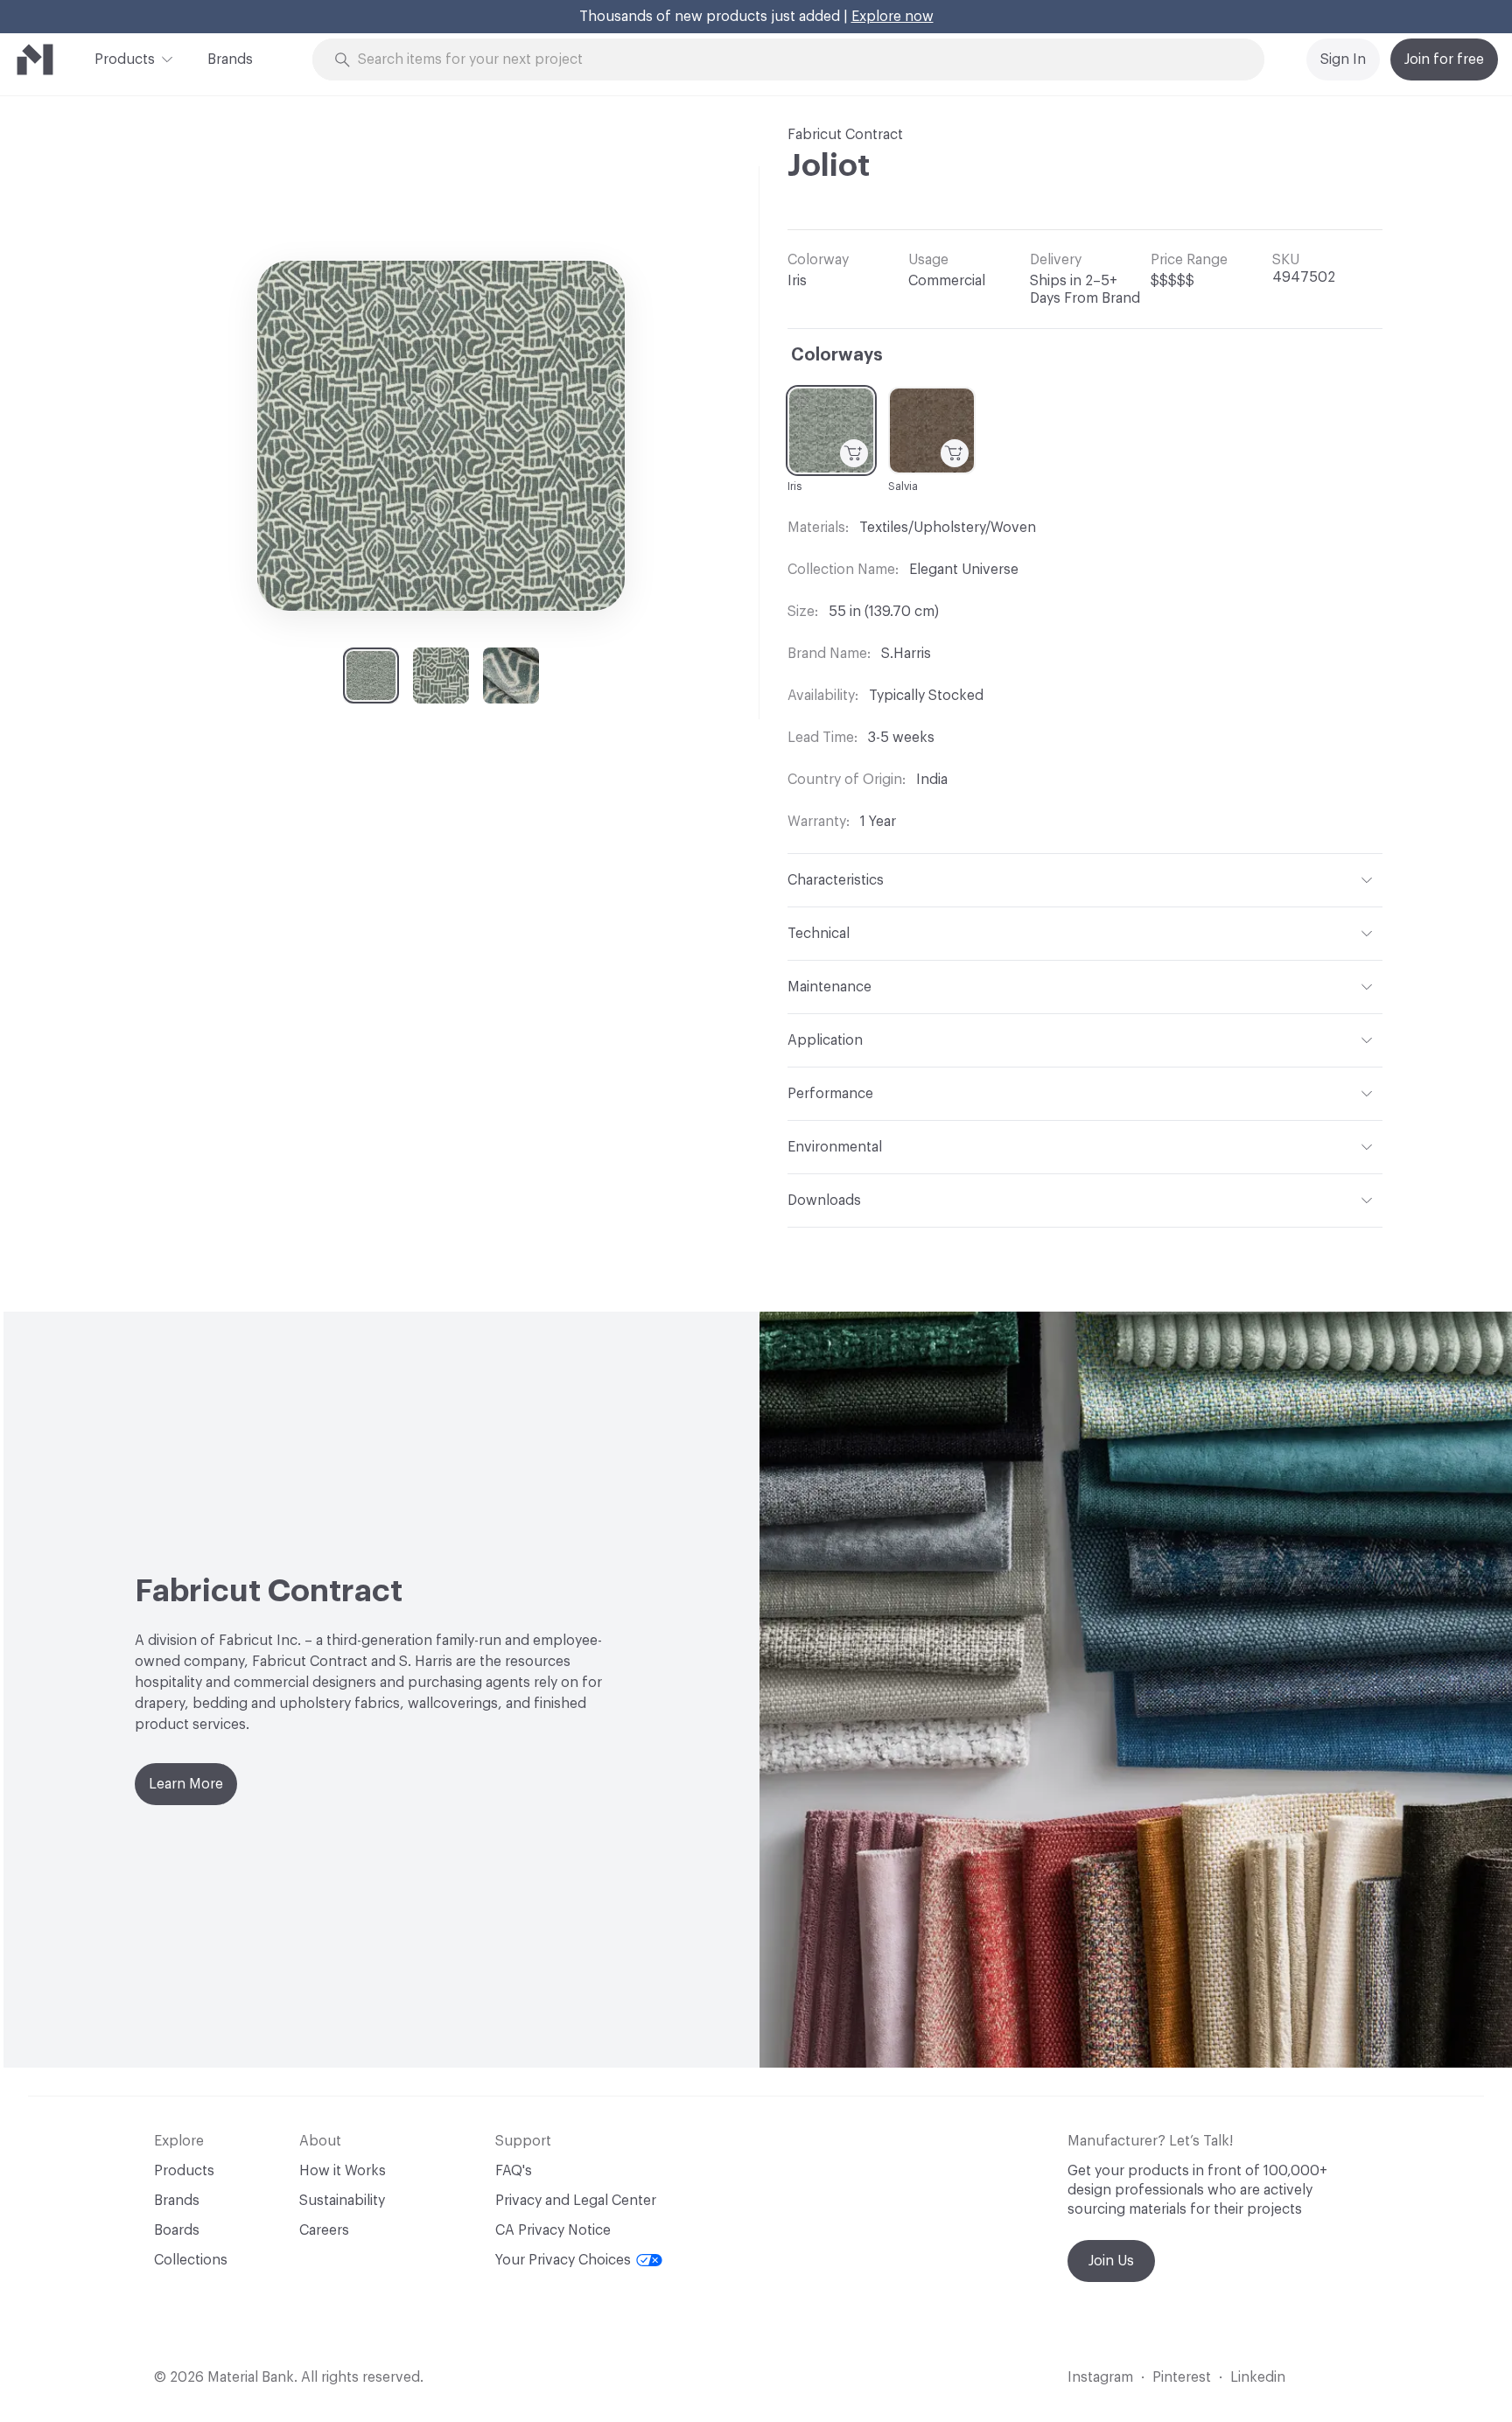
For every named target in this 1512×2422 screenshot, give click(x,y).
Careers (324, 2230)
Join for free (1444, 59)
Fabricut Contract (845, 135)
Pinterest (1182, 2377)
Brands (230, 59)
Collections (191, 2260)
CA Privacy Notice (553, 2230)
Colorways (837, 355)
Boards (177, 2230)
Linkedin (1258, 2377)
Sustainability (342, 2201)
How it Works (343, 2171)
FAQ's (514, 2171)
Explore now (892, 17)
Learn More (186, 1784)
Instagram (1100, 2377)
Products (125, 59)
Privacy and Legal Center (576, 2201)
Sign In (1343, 59)
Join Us (1111, 2261)
